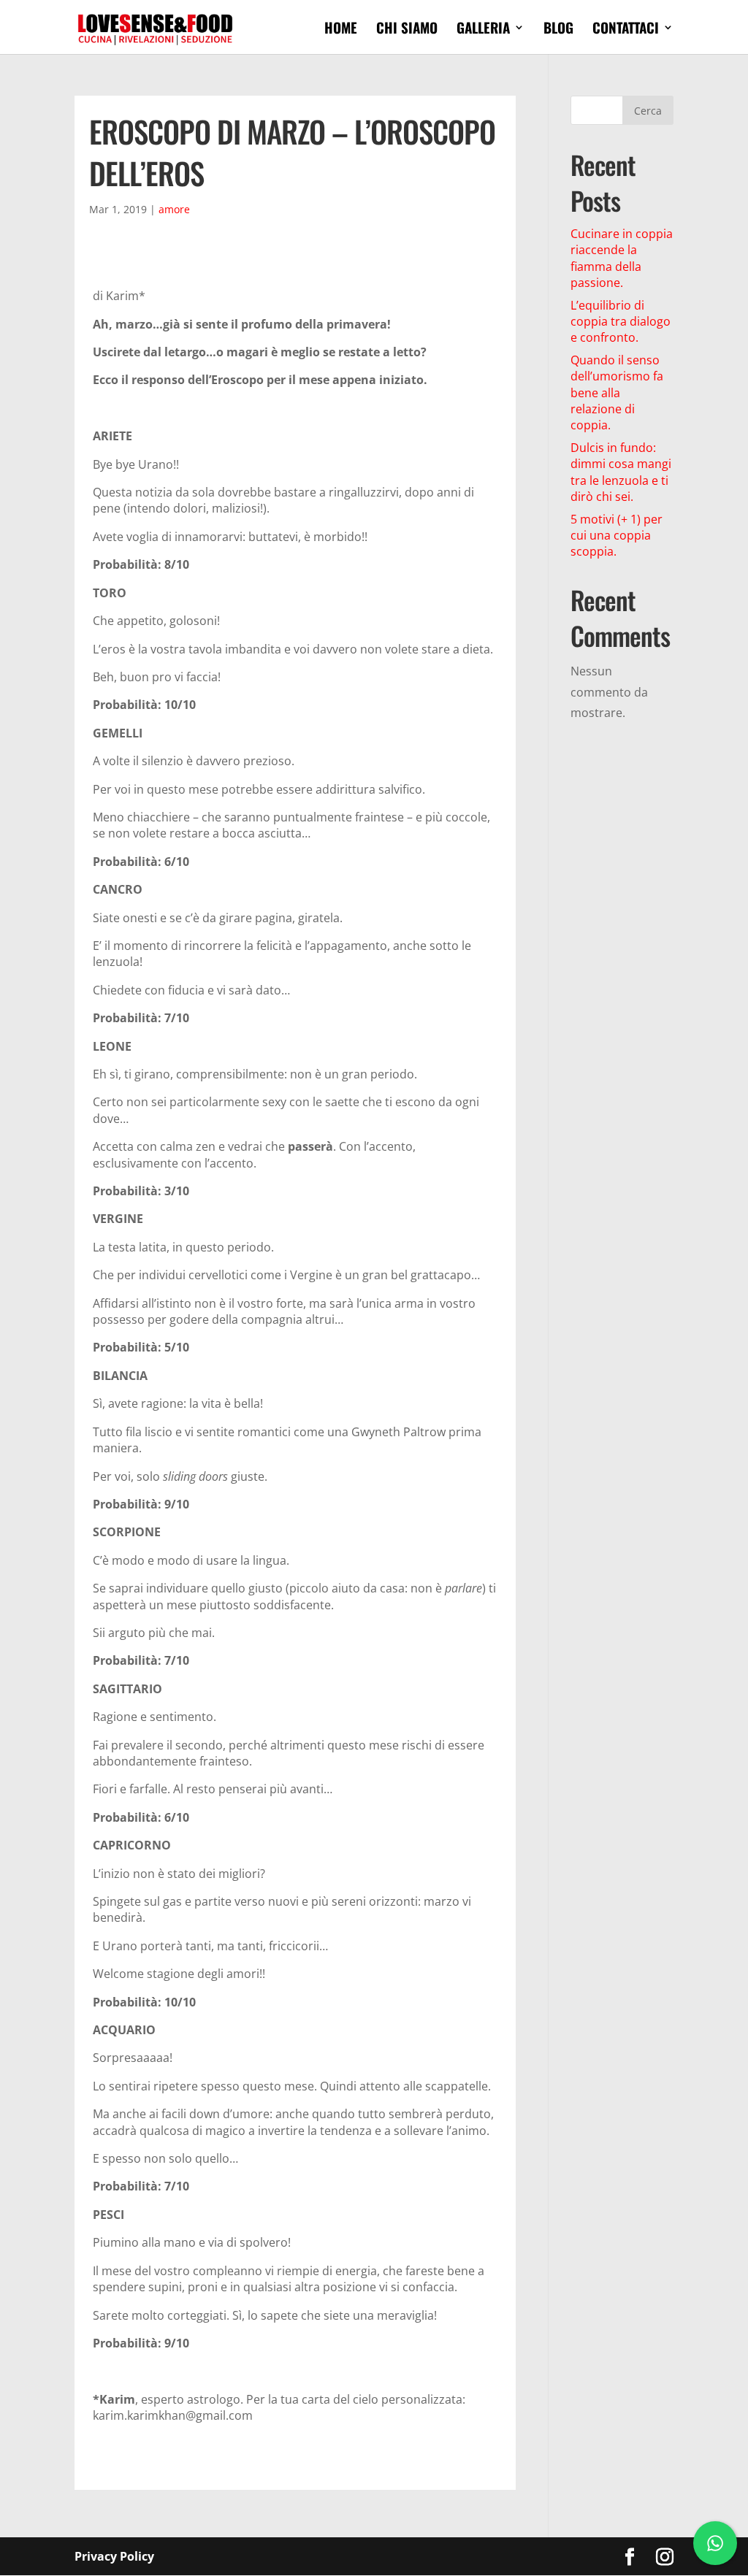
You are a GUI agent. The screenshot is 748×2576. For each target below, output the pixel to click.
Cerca (648, 111)
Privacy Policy (114, 2556)
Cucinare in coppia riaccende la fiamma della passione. (622, 258)
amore (174, 209)
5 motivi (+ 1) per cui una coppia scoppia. (617, 536)
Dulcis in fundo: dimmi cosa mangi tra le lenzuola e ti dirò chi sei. (621, 472)
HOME (341, 30)
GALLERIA (483, 30)
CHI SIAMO (407, 30)
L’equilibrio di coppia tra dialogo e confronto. (621, 322)
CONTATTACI (626, 30)
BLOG (558, 30)
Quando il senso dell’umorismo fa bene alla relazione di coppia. (617, 393)
